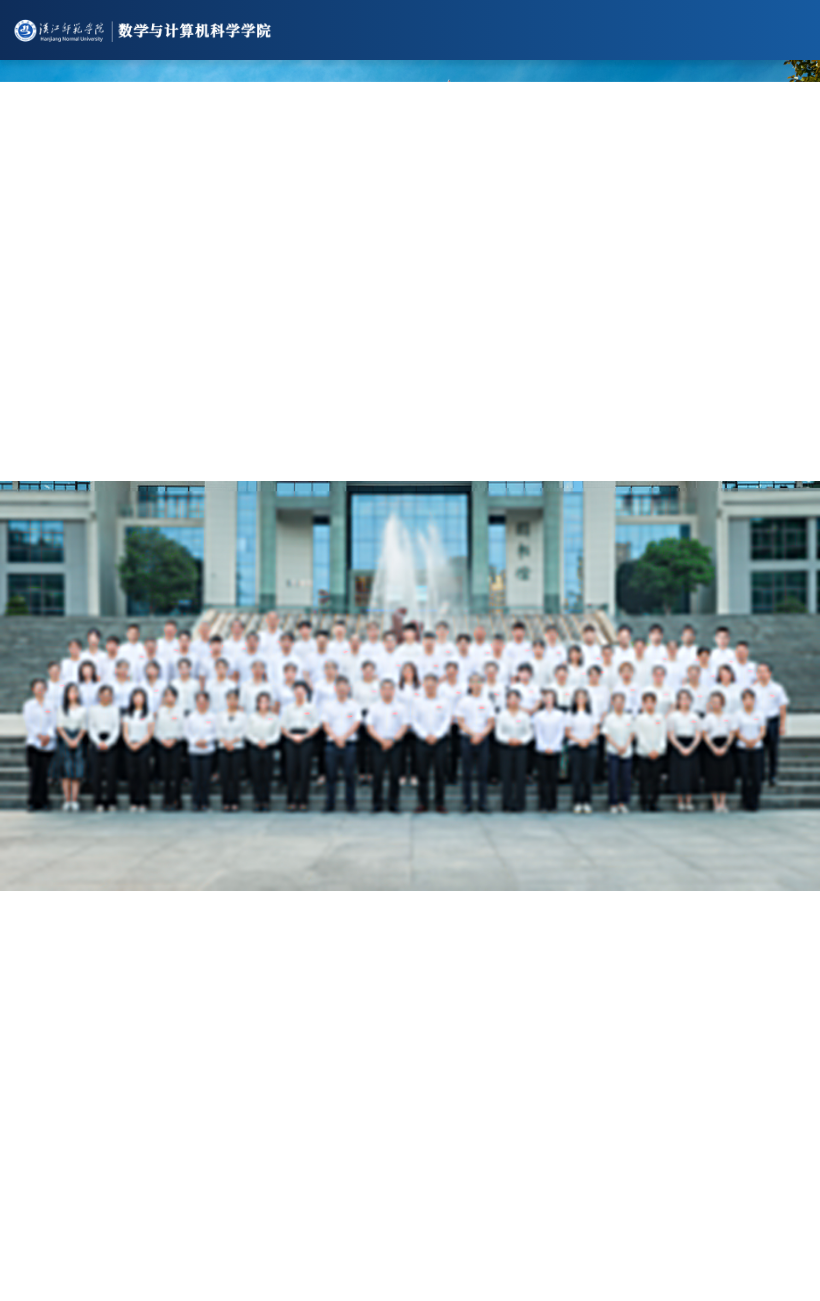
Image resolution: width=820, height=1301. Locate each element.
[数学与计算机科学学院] (410, 30)
